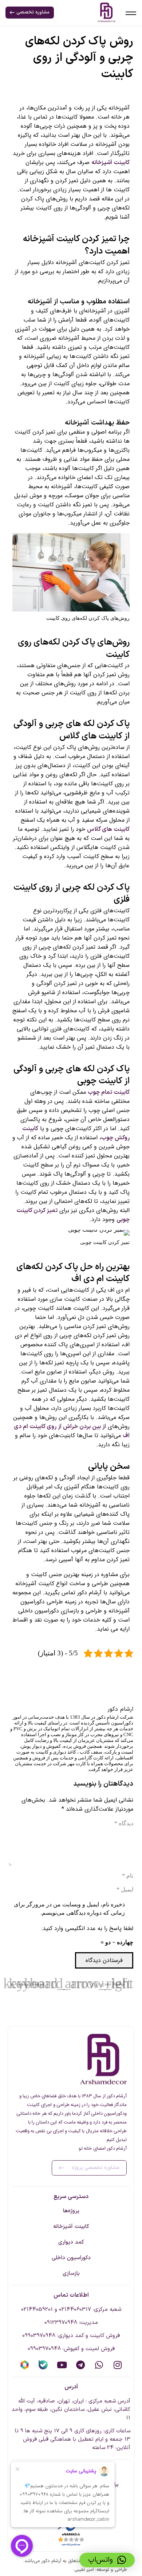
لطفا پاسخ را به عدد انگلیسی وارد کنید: (87, 1928)
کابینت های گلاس (108, 829)
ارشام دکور (120, 1709)
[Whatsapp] (99, 2365)
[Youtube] (62, 2365)
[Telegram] (80, 2365)
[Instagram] (117, 2365)
